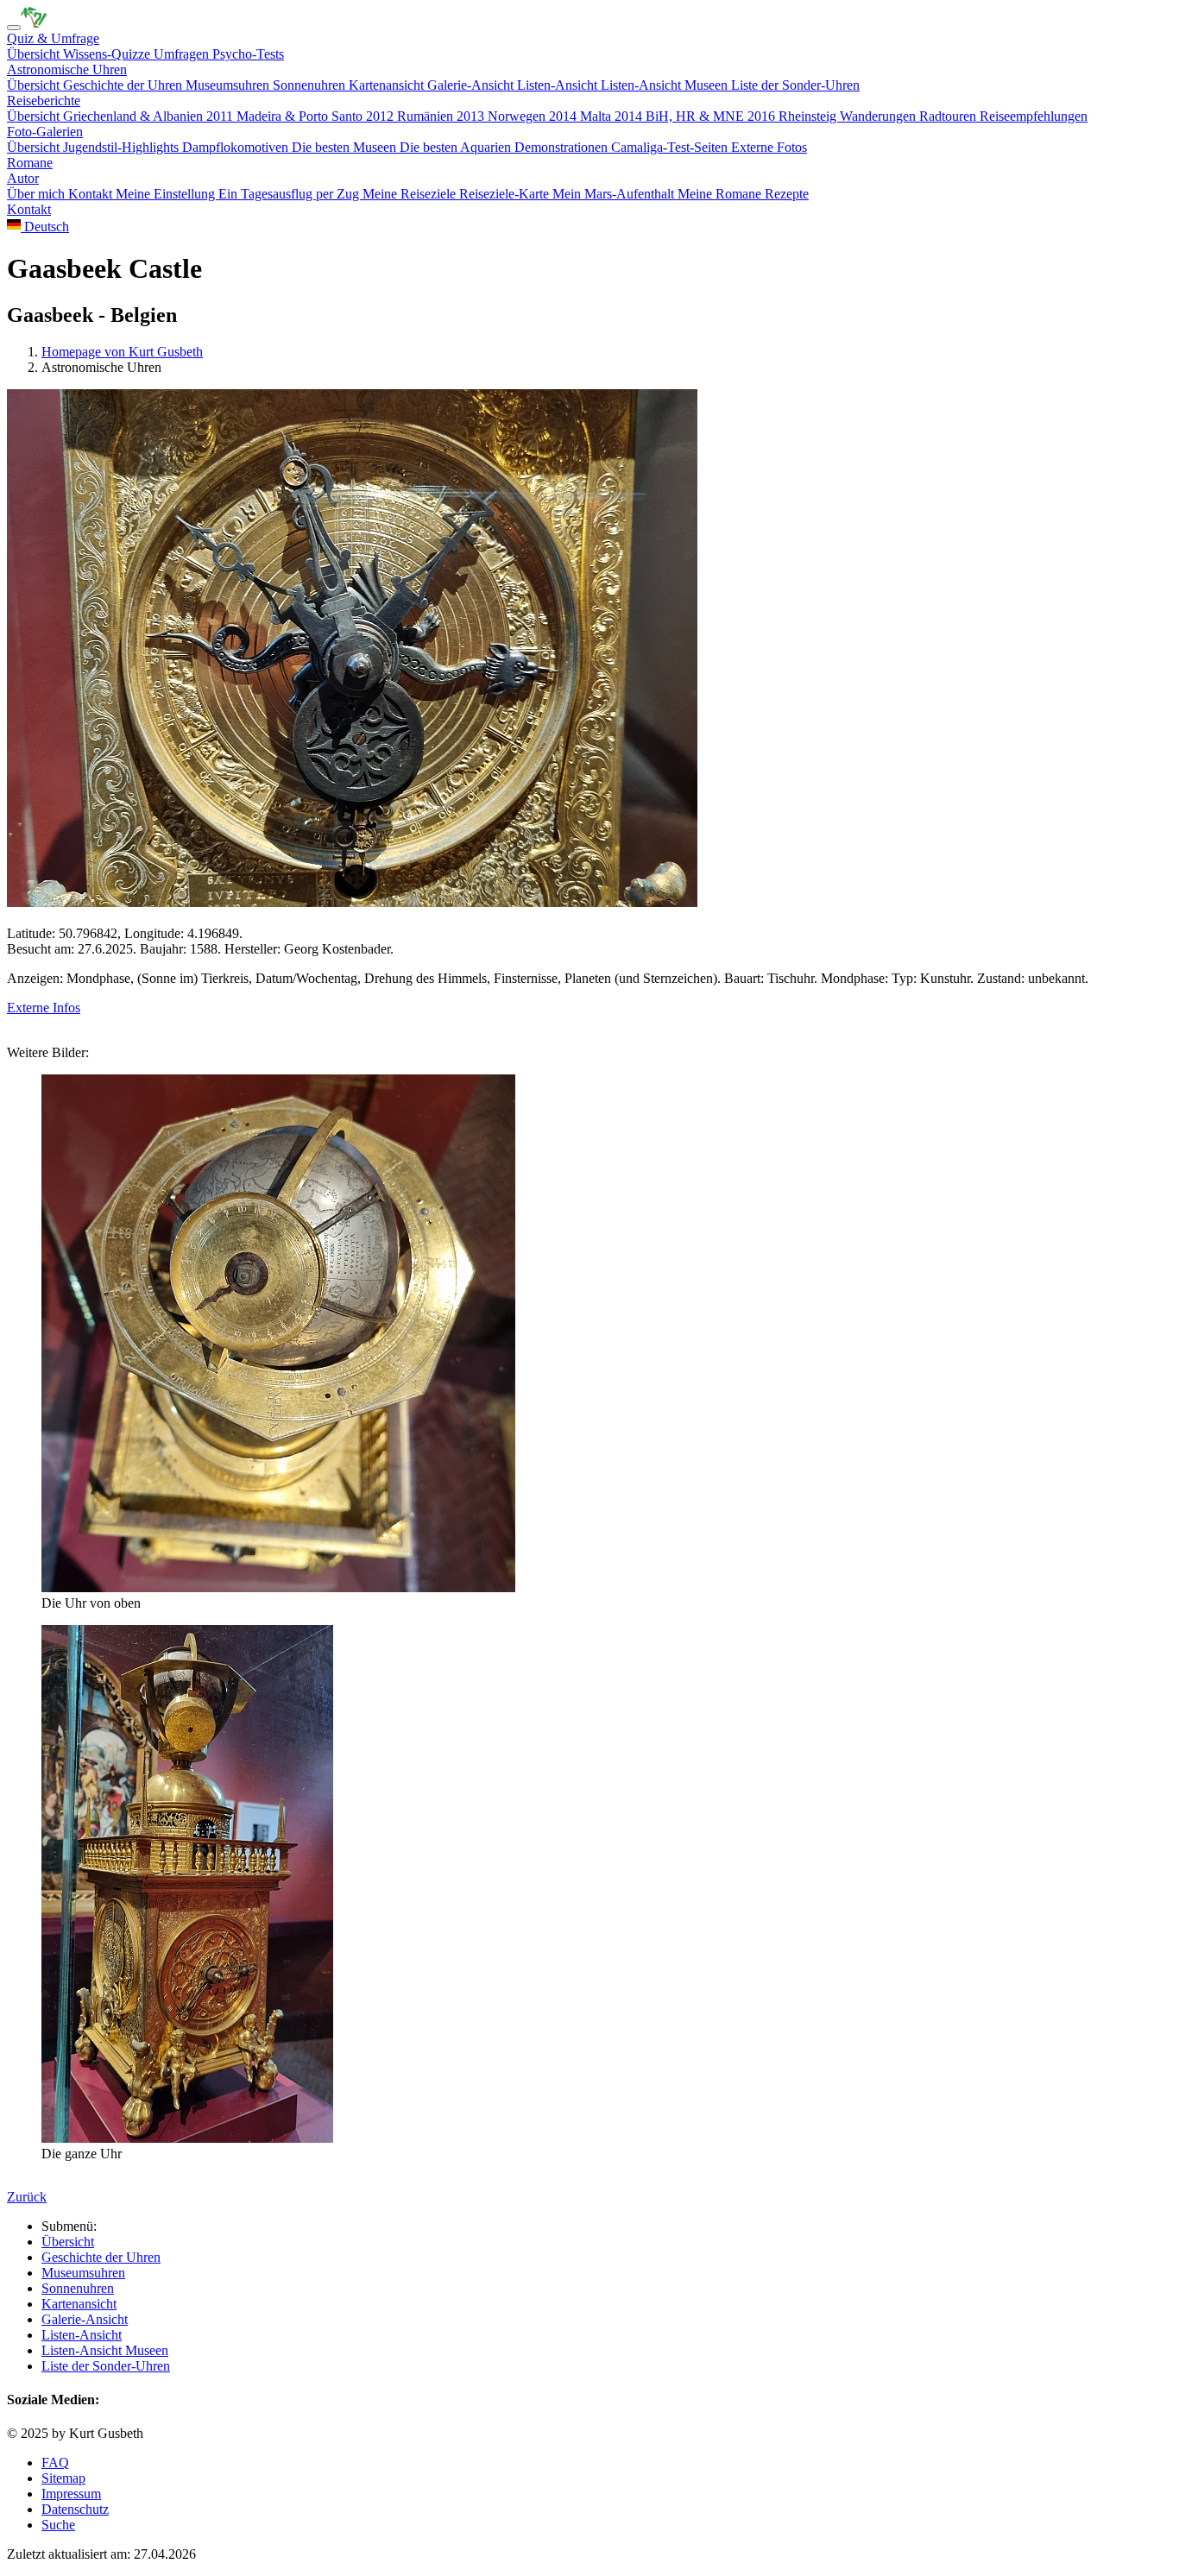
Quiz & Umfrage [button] (53, 38)
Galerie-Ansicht (472, 85)
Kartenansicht (388, 85)
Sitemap (63, 2478)
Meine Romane (721, 194)
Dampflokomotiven (237, 147)
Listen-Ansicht (559, 85)
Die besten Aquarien (457, 147)
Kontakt (92, 194)
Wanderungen (880, 116)
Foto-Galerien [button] (45, 132)
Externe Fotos (769, 147)
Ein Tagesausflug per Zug (290, 194)
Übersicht (35, 54)
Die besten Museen (346, 147)
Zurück (27, 2197)
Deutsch (45, 227)
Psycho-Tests (248, 54)
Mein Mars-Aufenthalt (615, 194)
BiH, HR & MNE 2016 (712, 116)
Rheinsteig (809, 116)
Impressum (71, 2494)
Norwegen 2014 (534, 116)
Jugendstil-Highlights (123, 147)
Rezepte (787, 194)
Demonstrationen (563, 147)
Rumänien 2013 (442, 116)
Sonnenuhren (311, 85)
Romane (30, 163)
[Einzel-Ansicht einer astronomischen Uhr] (34, 23)
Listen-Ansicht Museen (666, 85)
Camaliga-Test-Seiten (671, 147)
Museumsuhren (229, 85)
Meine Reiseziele (411, 194)
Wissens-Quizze (108, 54)
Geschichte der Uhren (124, 85)
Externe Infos (44, 1008)
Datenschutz (75, 2509)
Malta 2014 (613, 116)
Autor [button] (23, 178)
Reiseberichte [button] (44, 101)
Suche (58, 2525)
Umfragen (183, 54)
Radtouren (949, 116)
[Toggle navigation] (14, 28)
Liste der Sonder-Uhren (795, 85)
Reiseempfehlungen (1034, 116)
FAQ (55, 2463)
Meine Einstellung (167, 194)
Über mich (38, 194)
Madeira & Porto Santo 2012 (317, 116)
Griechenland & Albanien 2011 (150, 116)
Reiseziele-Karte (506, 194)
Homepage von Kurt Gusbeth (122, 352)
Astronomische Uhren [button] (67, 69)
